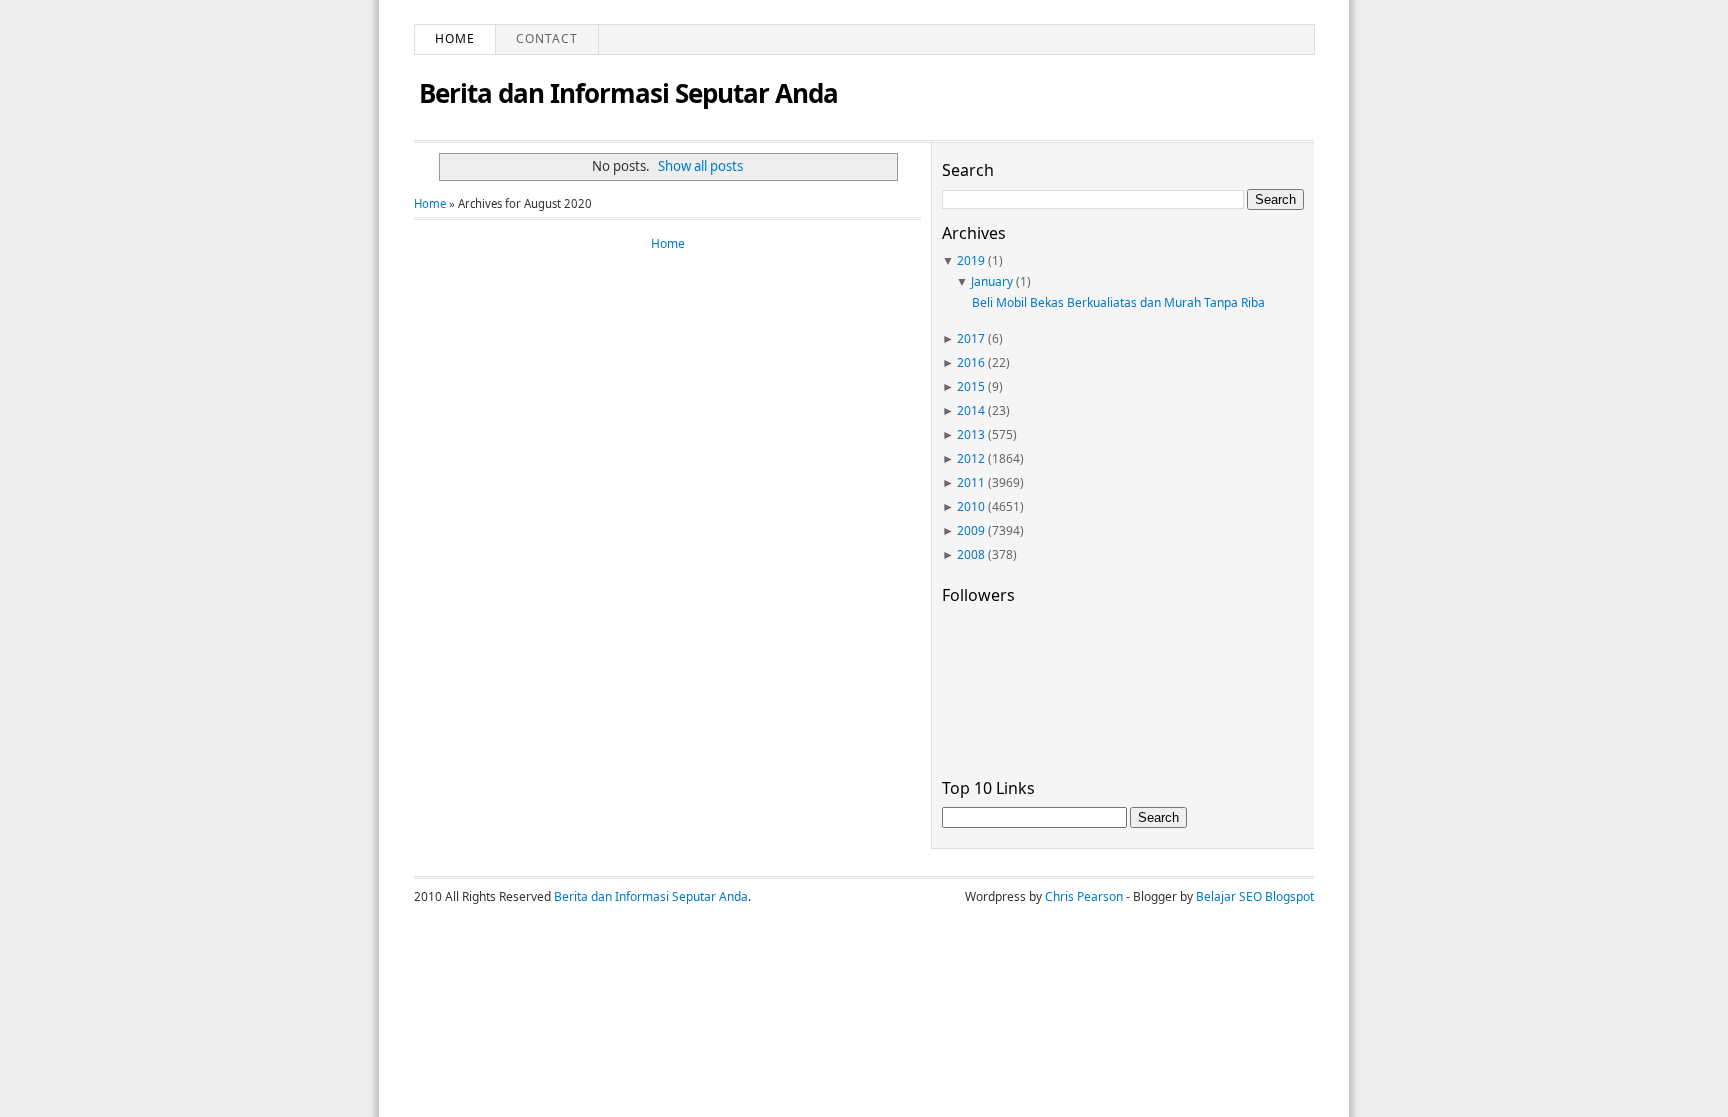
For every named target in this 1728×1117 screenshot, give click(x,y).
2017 (971, 338)
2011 (971, 482)
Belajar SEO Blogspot (1255, 896)
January (992, 281)
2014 (971, 410)
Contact (547, 38)
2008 (971, 554)
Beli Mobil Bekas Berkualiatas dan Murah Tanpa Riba (1118, 302)
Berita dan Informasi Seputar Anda (628, 93)
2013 (971, 434)
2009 (971, 530)
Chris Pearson (1084, 896)
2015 (971, 386)
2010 (971, 506)
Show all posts (700, 166)
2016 (971, 362)
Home (455, 38)
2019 (971, 260)
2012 (971, 458)
